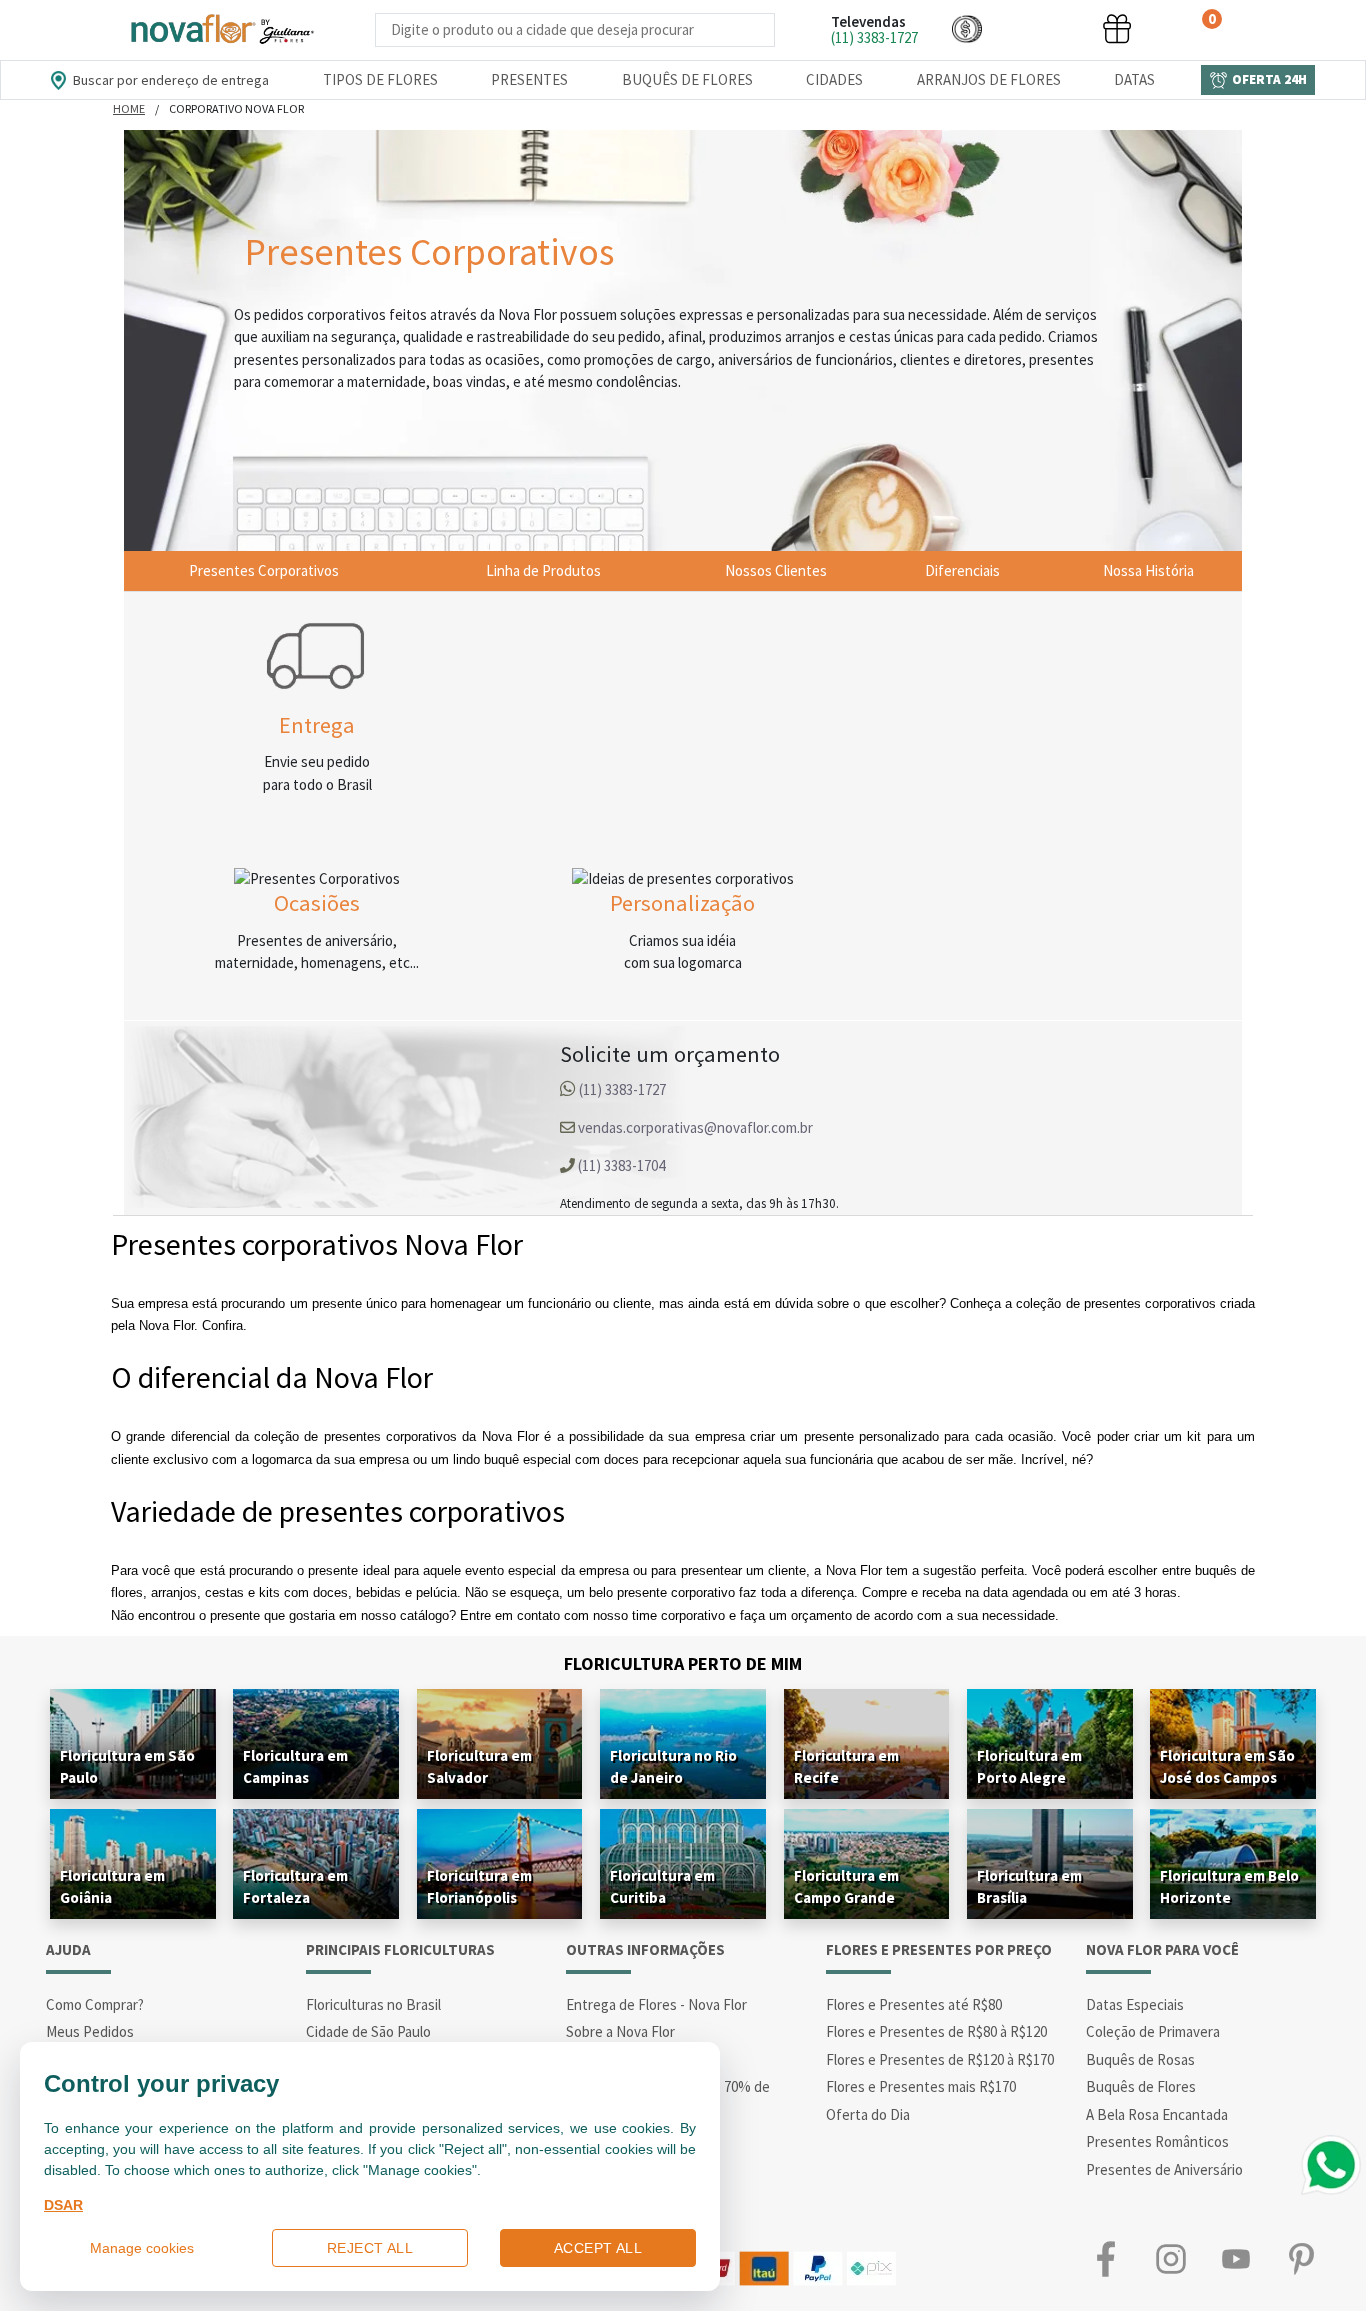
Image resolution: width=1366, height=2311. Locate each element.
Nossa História (1148, 570)
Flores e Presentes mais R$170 (921, 2086)
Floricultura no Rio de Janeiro (673, 1766)
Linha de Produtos (543, 570)
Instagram (1170, 2258)
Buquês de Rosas (1140, 2059)
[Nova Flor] (221, 30)
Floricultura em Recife (846, 1766)
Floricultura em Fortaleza (295, 1886)
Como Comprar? (95, 2004)
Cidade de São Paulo (368, 2031)
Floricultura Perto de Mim (683, 1663)
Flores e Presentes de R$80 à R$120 (936, 2031)
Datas (1134, 79)
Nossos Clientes (776, 570)
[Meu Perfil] (1042, 28)
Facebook (1105, 2258)
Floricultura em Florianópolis (479, 1886)
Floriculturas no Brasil (373, 2004)
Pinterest (1300, 2258)
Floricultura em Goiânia (112, 1886)
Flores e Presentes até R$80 (914, 2004)
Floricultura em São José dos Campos (1227, 1766)
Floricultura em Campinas (295, 1766)
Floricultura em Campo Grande (846, 1886)
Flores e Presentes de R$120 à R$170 (940, 2059)
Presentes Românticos (1157, 2141)
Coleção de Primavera (1153, 2031)
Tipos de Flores (380, 79)
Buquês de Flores (687, 79)
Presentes (529, 79)
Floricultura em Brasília (1029, 1886)
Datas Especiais (1135, 2004)
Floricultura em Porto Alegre (1029, 1766)
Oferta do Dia (868, 2114)
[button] (967, 28)
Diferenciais (962, 570)
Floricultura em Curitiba (662, 1886)
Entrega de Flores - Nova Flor (656, 2004)
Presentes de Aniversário (1164, 2169)
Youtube (1235, 2258)
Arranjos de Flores (989, 79)
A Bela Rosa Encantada (1157, 2114)
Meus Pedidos (90, 2031)
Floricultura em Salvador (479, 1766)
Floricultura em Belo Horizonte (1229, 1886)
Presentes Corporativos (264, 570)
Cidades (834, 79)
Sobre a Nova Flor (620, 2031)
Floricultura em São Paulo (127, 1766)
